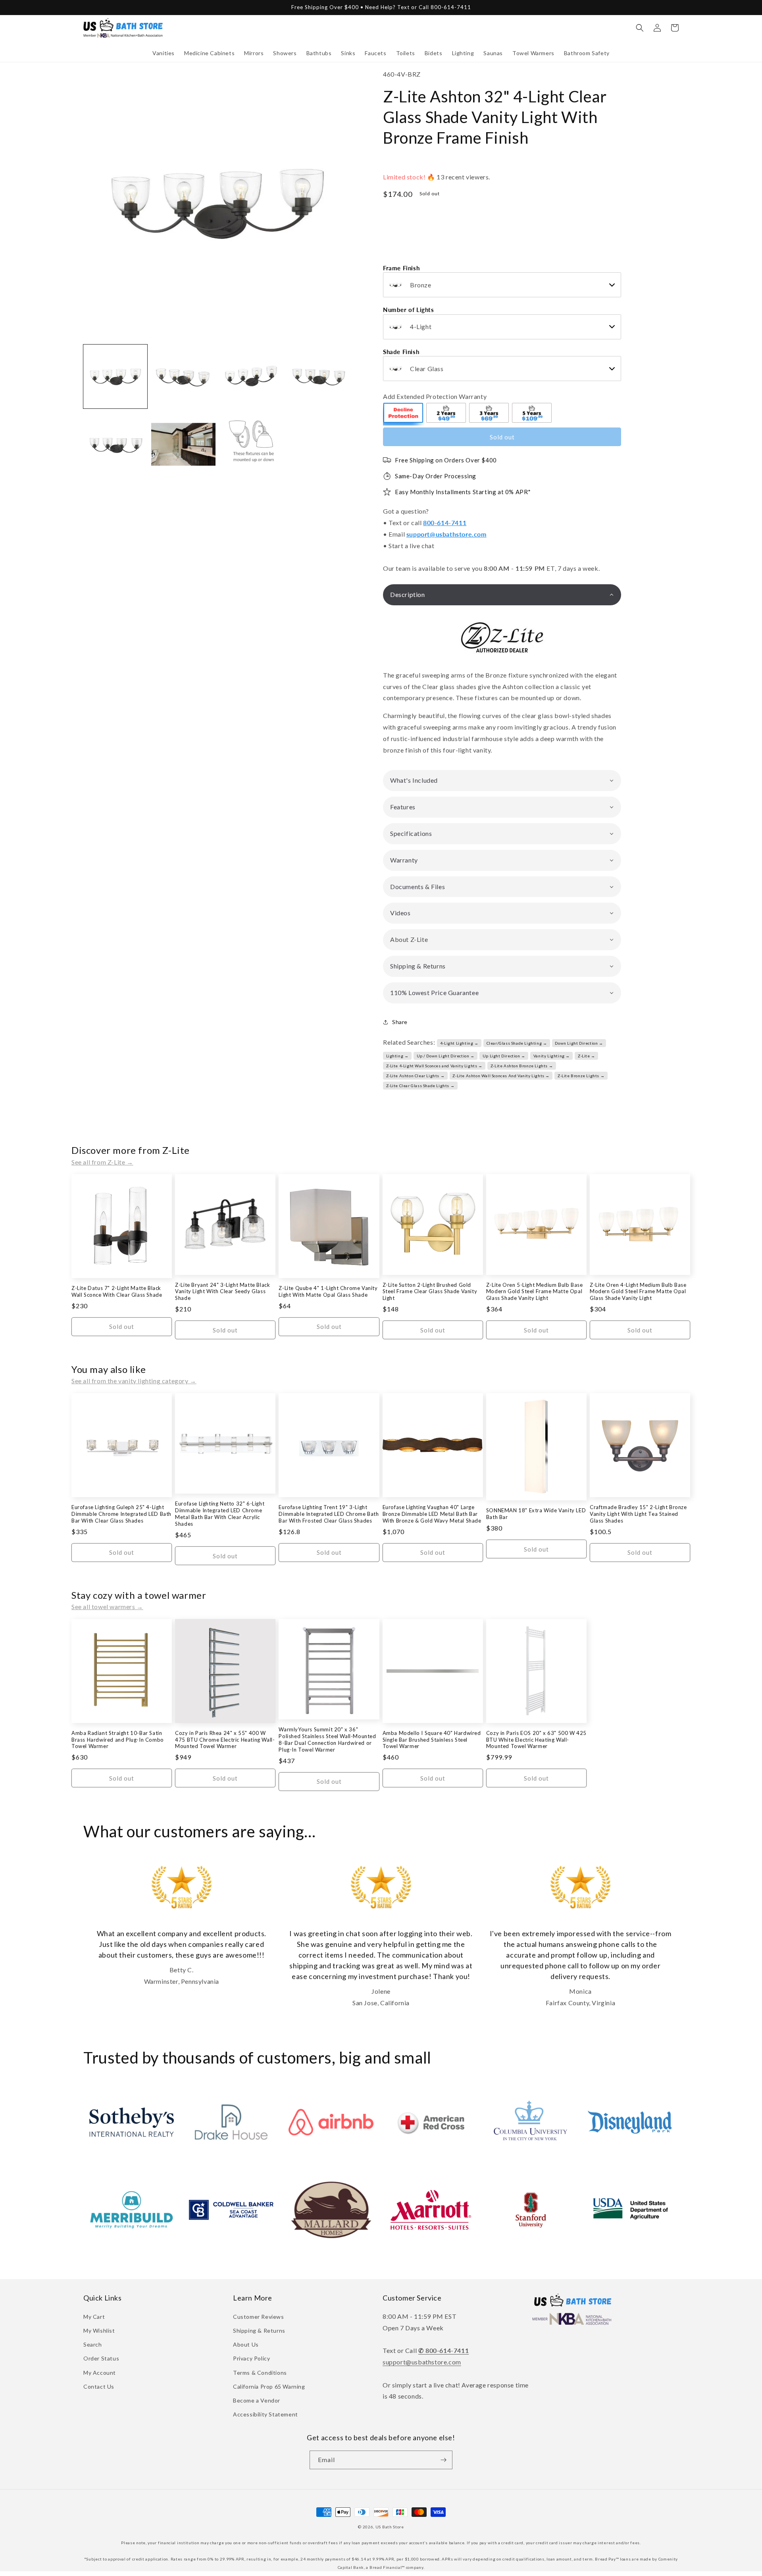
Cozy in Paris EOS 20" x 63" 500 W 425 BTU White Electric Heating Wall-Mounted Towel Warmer (536, 1740)
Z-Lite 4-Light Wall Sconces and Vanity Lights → (434, 1066)
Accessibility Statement (266, 2414)
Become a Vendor (257, 2400)
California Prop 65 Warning (269, 2386)
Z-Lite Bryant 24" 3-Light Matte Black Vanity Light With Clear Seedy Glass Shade (222, 1292)
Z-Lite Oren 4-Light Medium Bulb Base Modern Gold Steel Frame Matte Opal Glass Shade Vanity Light (638, 1292)
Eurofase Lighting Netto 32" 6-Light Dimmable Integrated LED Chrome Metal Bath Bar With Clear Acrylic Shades (220, 1514)
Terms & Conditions (260, 2373)
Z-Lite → (587, 1056)
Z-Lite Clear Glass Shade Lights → (420, 1086)
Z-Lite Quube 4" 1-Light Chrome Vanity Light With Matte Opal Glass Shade (328, 1291)
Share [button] (400, 1022)
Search (93, 2344)
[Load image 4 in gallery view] (319, 376)
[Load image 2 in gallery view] (183, 376)
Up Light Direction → (504, 1056)
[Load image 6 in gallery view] (183, 444)
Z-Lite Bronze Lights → (581, 1076)
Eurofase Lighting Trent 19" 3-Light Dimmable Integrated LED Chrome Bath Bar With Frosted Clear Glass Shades (329, 1514)
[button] (164, 53)
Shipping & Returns (259, 2331)
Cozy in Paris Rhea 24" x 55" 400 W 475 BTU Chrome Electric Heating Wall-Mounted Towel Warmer (225, 1740)
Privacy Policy (251, 2358)
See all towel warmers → (107, 1607)
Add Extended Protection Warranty (435, 396)
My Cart (94, 2317)
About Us (246, 2344)
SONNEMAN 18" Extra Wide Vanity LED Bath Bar (536, 1514)
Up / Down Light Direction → (446, 1056)
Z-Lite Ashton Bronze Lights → (522, 1066)
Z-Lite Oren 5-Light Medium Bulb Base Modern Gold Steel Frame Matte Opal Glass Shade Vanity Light (535, 1292)
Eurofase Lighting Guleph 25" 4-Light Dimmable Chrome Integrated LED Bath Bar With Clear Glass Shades (121, 1514)
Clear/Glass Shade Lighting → (517, 1043)
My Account (100, 2373)
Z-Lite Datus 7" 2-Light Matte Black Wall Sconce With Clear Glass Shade (117, 1291)
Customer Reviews (259, 2317)
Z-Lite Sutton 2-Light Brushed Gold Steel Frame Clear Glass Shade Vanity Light (430, 1292)
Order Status (101, 2358)
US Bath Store (390, 2527)
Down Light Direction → (579, 1043)
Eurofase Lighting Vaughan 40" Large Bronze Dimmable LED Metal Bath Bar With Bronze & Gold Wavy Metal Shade (432, 1514)
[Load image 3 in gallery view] (251, 376)
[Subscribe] (443, 2460)
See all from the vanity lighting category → (134, 1381)
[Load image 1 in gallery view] (115, 376)
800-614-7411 (445, 523)
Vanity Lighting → (552, 1056)
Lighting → (397, 1056)
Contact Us (99, 2386)
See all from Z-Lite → (102, 1162)
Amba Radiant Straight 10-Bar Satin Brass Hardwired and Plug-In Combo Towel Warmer (118, 1740)
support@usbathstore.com (446, 534)
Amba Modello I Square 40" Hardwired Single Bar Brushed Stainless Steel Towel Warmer (432, 1740)
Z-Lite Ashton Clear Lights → (416, 1076)
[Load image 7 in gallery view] (251, 444)
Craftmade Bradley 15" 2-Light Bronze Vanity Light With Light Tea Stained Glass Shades (638, 1514)
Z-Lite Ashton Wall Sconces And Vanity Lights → (501, 1076)
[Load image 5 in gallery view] (115, 444)
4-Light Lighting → (459, 1043)
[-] (404, 414)
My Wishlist (99, 2331)
